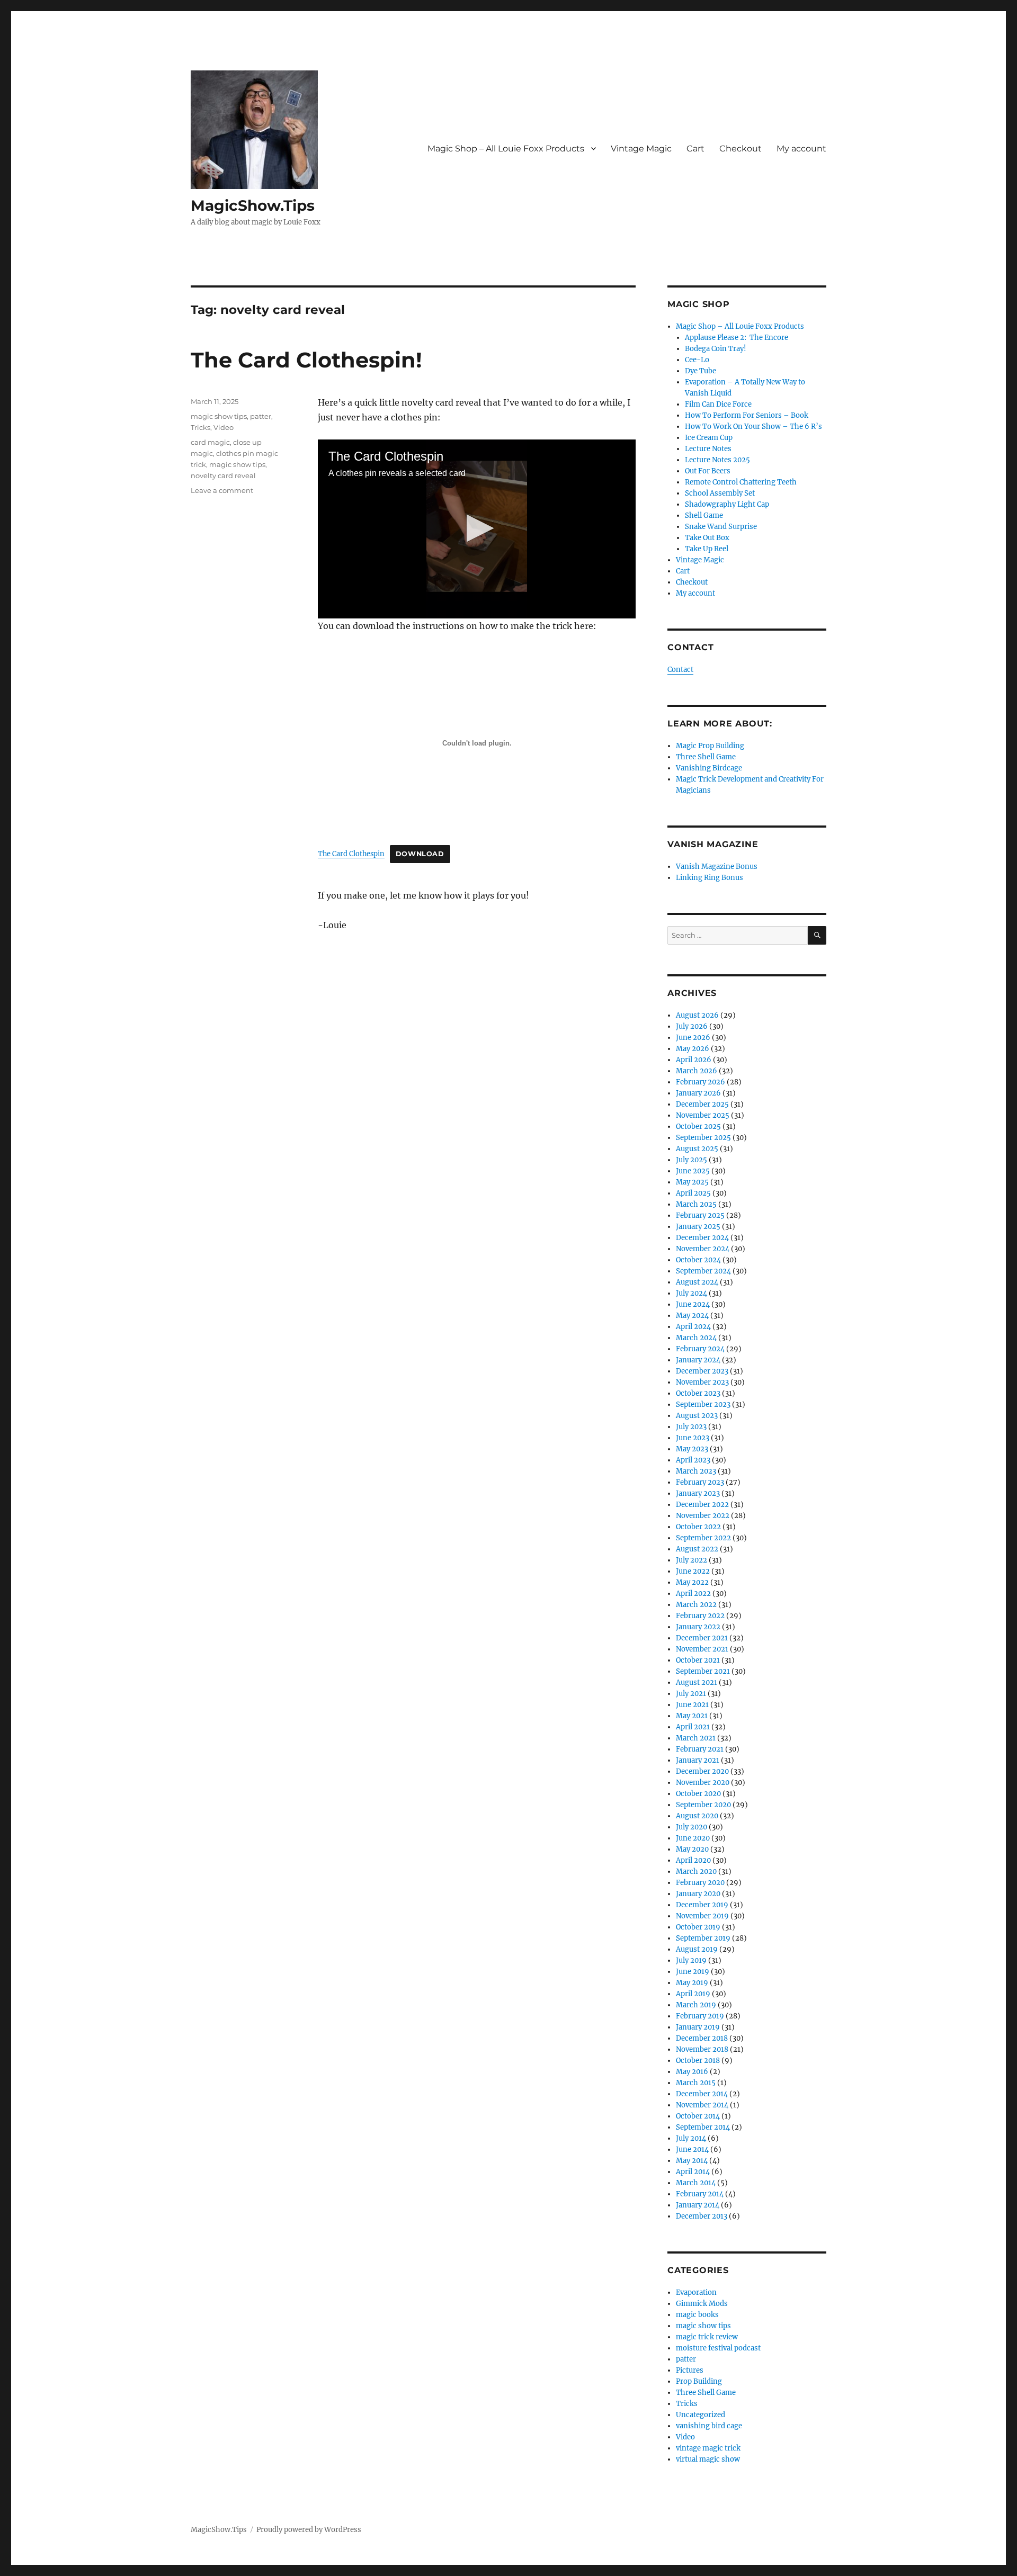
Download (420, 854)
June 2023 (693, 1438)
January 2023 (698, 1493)
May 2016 (692, 2072)
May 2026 (693, 1049)
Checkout (741, 149)
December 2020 (702, 1771)
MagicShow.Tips (253, 205)
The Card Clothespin (351, 854)
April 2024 (693, 1327)
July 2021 (691, 1694)
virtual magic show (708, 2459)
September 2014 (703, 2127)
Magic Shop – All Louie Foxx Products (506, 149)
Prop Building (699, 2381)
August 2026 (697, 1015)
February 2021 (700, 1749)
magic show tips (219, 416)
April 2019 (693, 1994)
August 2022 (697, 1549)
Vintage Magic (641, 149)
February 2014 (700, 2194)
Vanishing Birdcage (709, 768)
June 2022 (693, 1571)
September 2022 (703, 1538)
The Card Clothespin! (306, 360)
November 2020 (703, 1783)
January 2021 (698, 1760)
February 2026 (701, 1082)
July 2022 (692, 1560)
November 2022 (703, 1516)
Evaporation (696, 2292)
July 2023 (691, 1427)
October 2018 (698, 2061)
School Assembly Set (720, 493)
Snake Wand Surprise (721, 527)
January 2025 (698, 1227)
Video (224, 427)
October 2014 (698, 2116)
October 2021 (698, 1660)
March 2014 (696, 2183)
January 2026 (698, 1093)
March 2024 (696, 1338)
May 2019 (692, 1983)
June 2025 (693, 1171)
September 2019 (703, 1938)
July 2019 (691, 1960)
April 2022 (693, 1594)
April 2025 (693, 1193)
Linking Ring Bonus (710, 878)
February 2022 (700, 1616)
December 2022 (702, 1505)
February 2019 (700, 2016)
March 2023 (696, 1471)
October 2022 (698, 1527)
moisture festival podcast (718, 2348)
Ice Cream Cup (709, 438)
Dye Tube (701, 371)
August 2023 (697, 1416)
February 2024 (700, 1349)
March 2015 (696, 2083)
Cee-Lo (697, 360)
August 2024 (697, 1282)
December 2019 (702, 1905)
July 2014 (691, 2138)
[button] (477, 528)
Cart (695, 149)
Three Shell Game (706, 757)
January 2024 (698, 1360)
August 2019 (697, 1949)
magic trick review (707, 2337)
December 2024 (702, 1238)
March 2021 (696, 1738)
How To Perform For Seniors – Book (747, 415)
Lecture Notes (708, 449)
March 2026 (697, 1071)
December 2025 (702, 1104)
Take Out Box (707, 538)
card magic (210, 442)
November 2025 (703, 1115)
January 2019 (698, 2027)
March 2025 (696, 1204)
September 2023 (703, 1404)
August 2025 (697, 1149)
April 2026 (694, 1060)
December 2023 (702, 1371)
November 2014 (702, 2105)
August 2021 (697, 1682)
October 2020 (698, 1794)
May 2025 (692, 1182)
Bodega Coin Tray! (716, 349)
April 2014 (693, 2172)
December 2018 (702, 2038)
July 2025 (692, 1160)
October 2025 (698, 1127)
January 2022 (698, 1627)
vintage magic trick (708, 2448)
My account (801, 149)
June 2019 (693, 1972)
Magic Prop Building (710, 746)
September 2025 (703, 1138)
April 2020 (693, 1860)
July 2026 (692, 1026)
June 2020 (693, 1838)
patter (261, 416)
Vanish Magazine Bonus (717, 867)
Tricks (200, 427)
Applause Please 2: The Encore (737, 338)
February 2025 (700, 1215)
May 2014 (692, 2161)
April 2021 (693, 1727)
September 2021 (703, 1671)
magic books (697, 2315)
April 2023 (693, 1460)
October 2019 (698, 1927)
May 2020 (692, 1849)
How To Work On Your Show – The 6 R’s (753, 427)
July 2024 (692, 1293)
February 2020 (700, 1883)
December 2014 (702, 2094)
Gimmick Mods (702, 2304)
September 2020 (703, 1805)
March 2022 (696, 1605)
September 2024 (703, 1271)
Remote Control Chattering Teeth (741, 482)
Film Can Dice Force (718, 404)
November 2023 (702, 1382)
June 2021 (692, 1705)
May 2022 (692, 1582)
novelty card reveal (223, 475)
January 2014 (698, 2205)
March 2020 (696, 1872)
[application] (477, 529)
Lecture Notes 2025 (717, 460)
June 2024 (693, 1304)
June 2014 (692, 2149)
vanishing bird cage (709, 2426)
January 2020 (698, 1894)
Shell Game (704, 515)
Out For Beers (708, 471)
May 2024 (692, 1316)
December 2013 (702, 2216)
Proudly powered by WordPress (309, 2530)
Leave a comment (222, 490)
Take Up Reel (707, 549)
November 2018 (702, 2049)
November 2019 (702, 1916)
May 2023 (692, 1449)
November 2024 (703, 1249)
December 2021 (702, 1638)
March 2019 (696, 2005)
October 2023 (698, 1393)
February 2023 (700, 1482)
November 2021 (702, 1649)
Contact (680, 670)
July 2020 (692, 1827)
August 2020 (697, 1816)
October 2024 (698, 1260)
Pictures (690, 2370)
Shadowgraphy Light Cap (727, 504)
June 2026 (693, 1038)
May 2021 (692, 1716)
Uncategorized (701, 2415)
